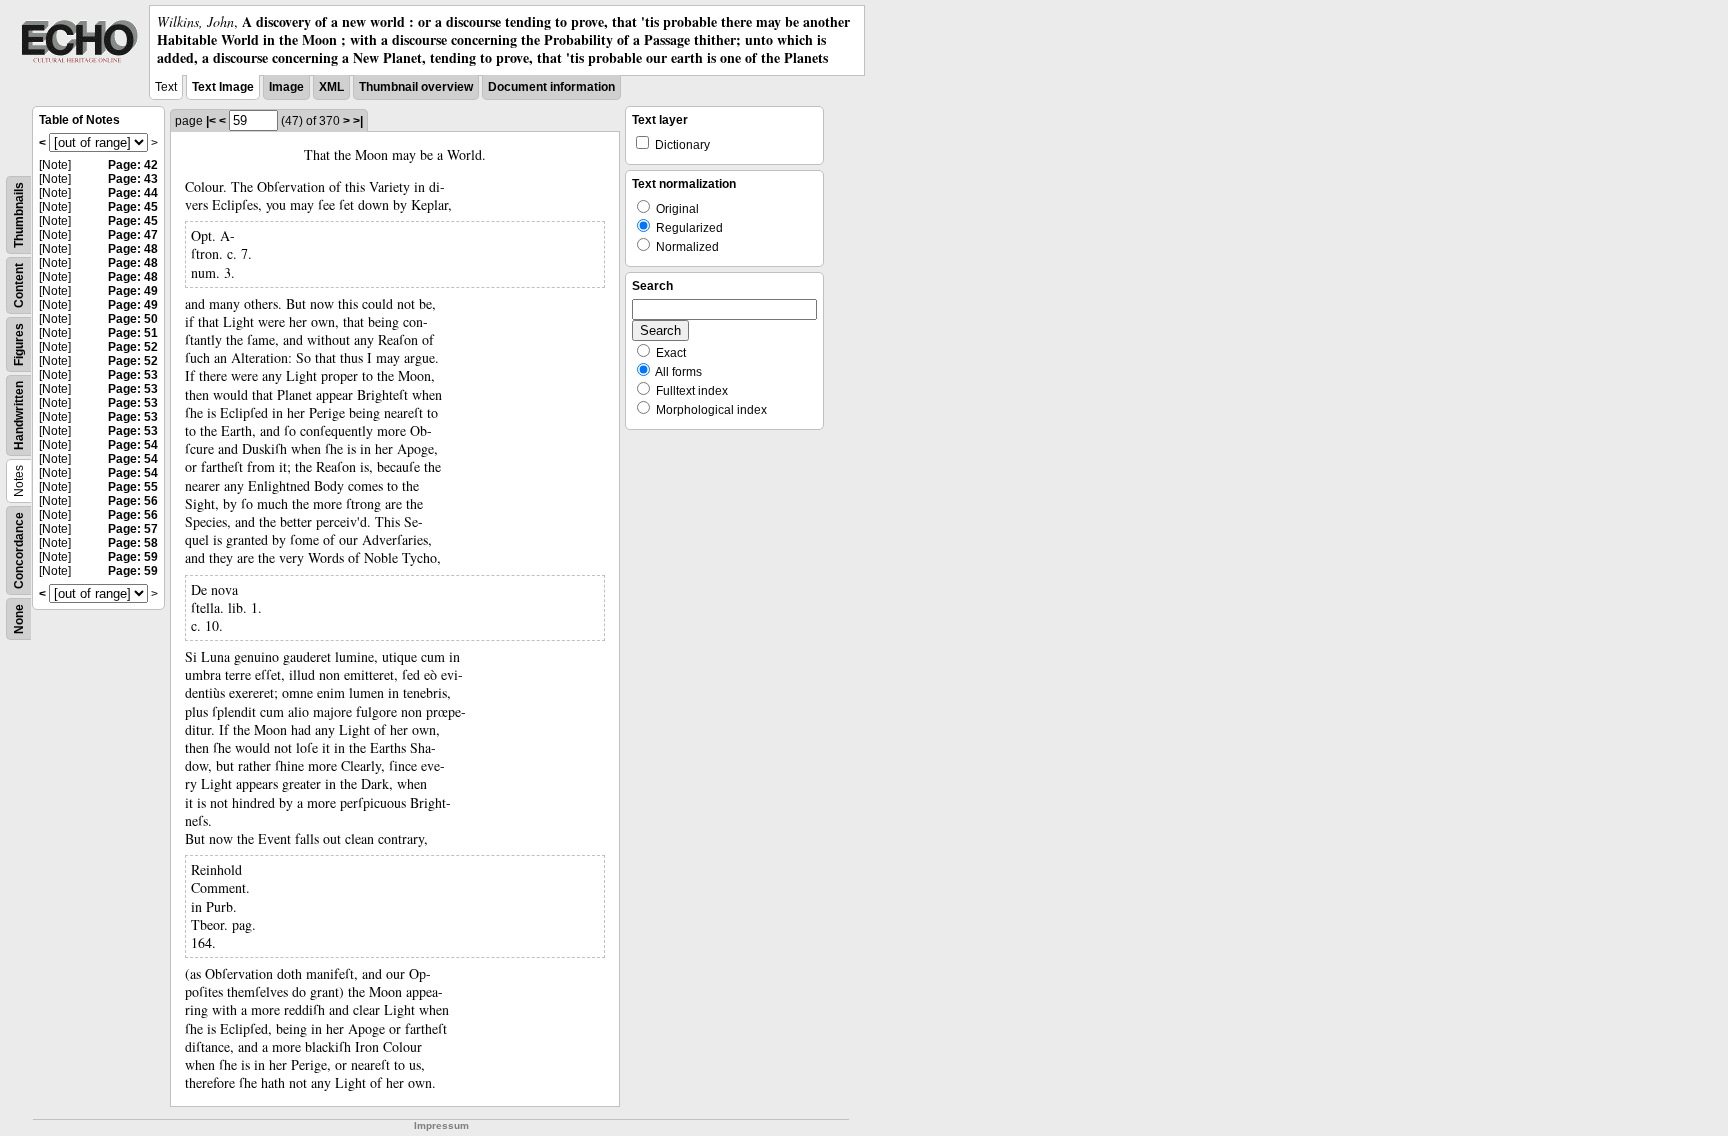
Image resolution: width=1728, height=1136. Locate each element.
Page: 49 (133, 291)
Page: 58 (133, 543)
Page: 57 (133, 529)
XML (331, 87)
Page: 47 (133, 235)
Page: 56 (133, 501)
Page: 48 (133, 249)
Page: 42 (133, 165)
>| (358, 121)
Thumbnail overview (416, 87)
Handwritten (19, 415)
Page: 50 (133, 319)
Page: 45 (133, 207)
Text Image (223, 87)
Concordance (19, 550)
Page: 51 (133, 333)
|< (211, 121)
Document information (551, 87)
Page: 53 (133, 375)
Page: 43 (133, 179)
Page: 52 (133, 347)
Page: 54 (133, 445)
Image (286, 87)
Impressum (441, 1125)
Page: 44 (133, 193)
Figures (19, 344)
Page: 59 (133, 557)
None (19, 619)
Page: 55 (133, 487)
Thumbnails (19, 215)
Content (19, 285)
